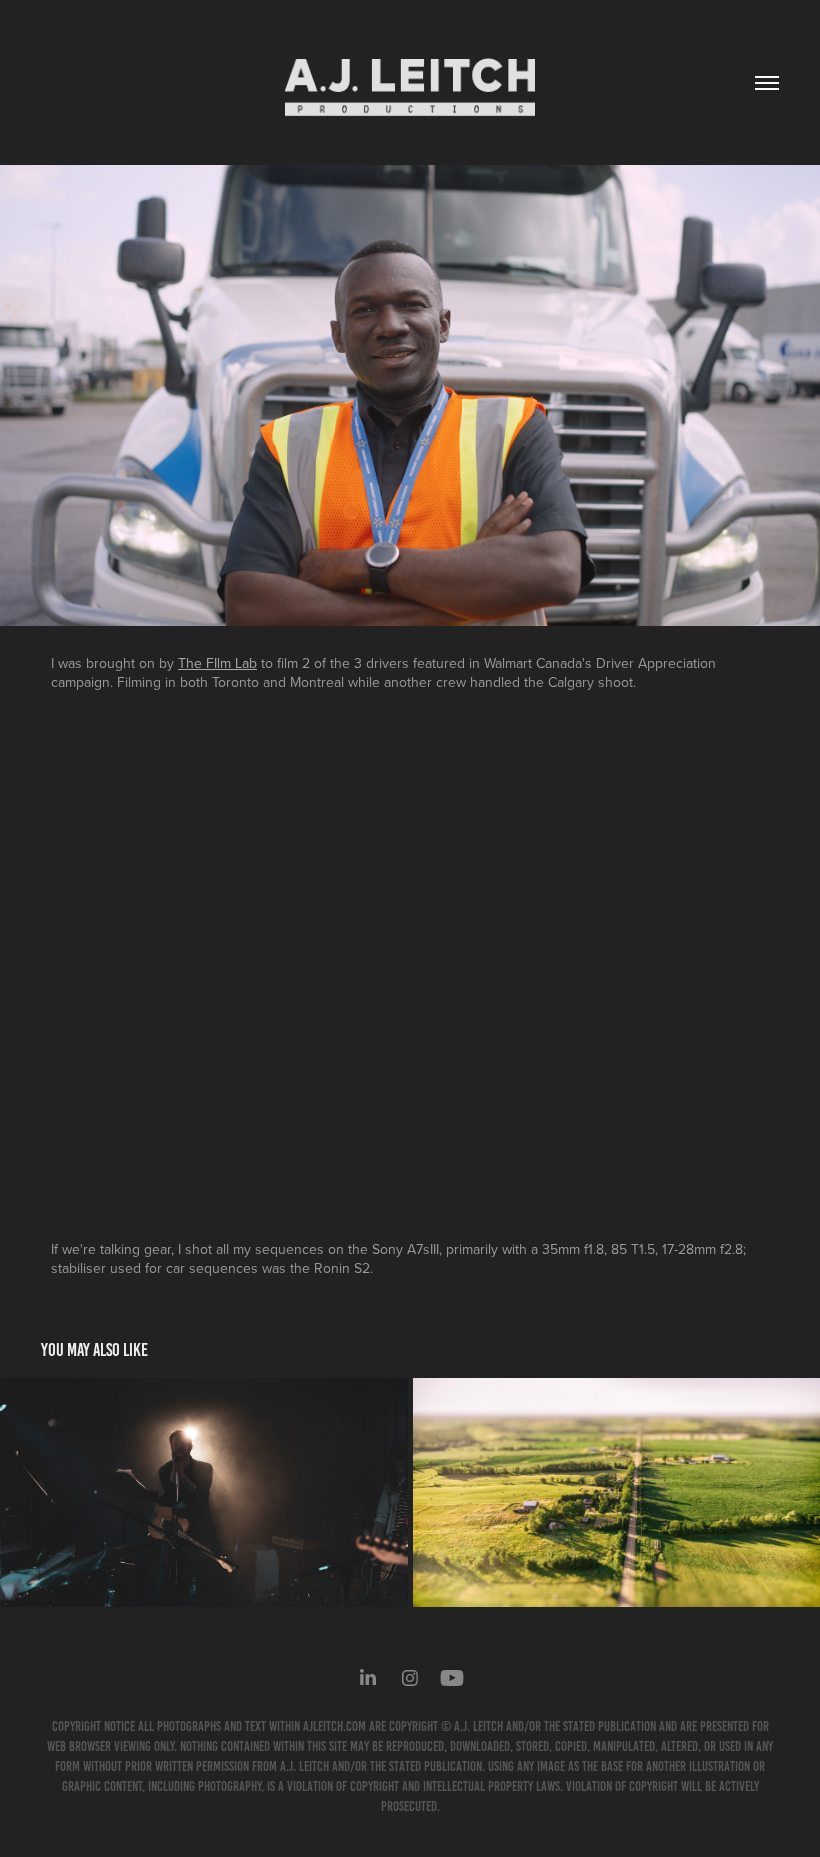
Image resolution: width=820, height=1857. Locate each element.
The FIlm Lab (217, 663)
